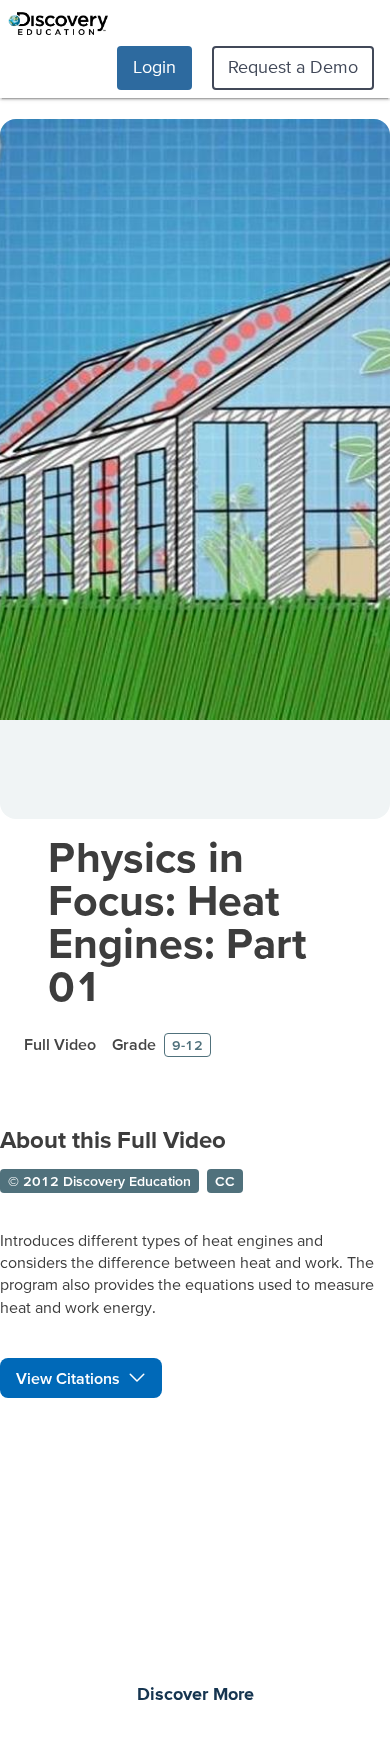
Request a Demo (293, 66)
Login (154, 66)
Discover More (195, 1695)
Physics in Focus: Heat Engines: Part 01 (177, 921)
